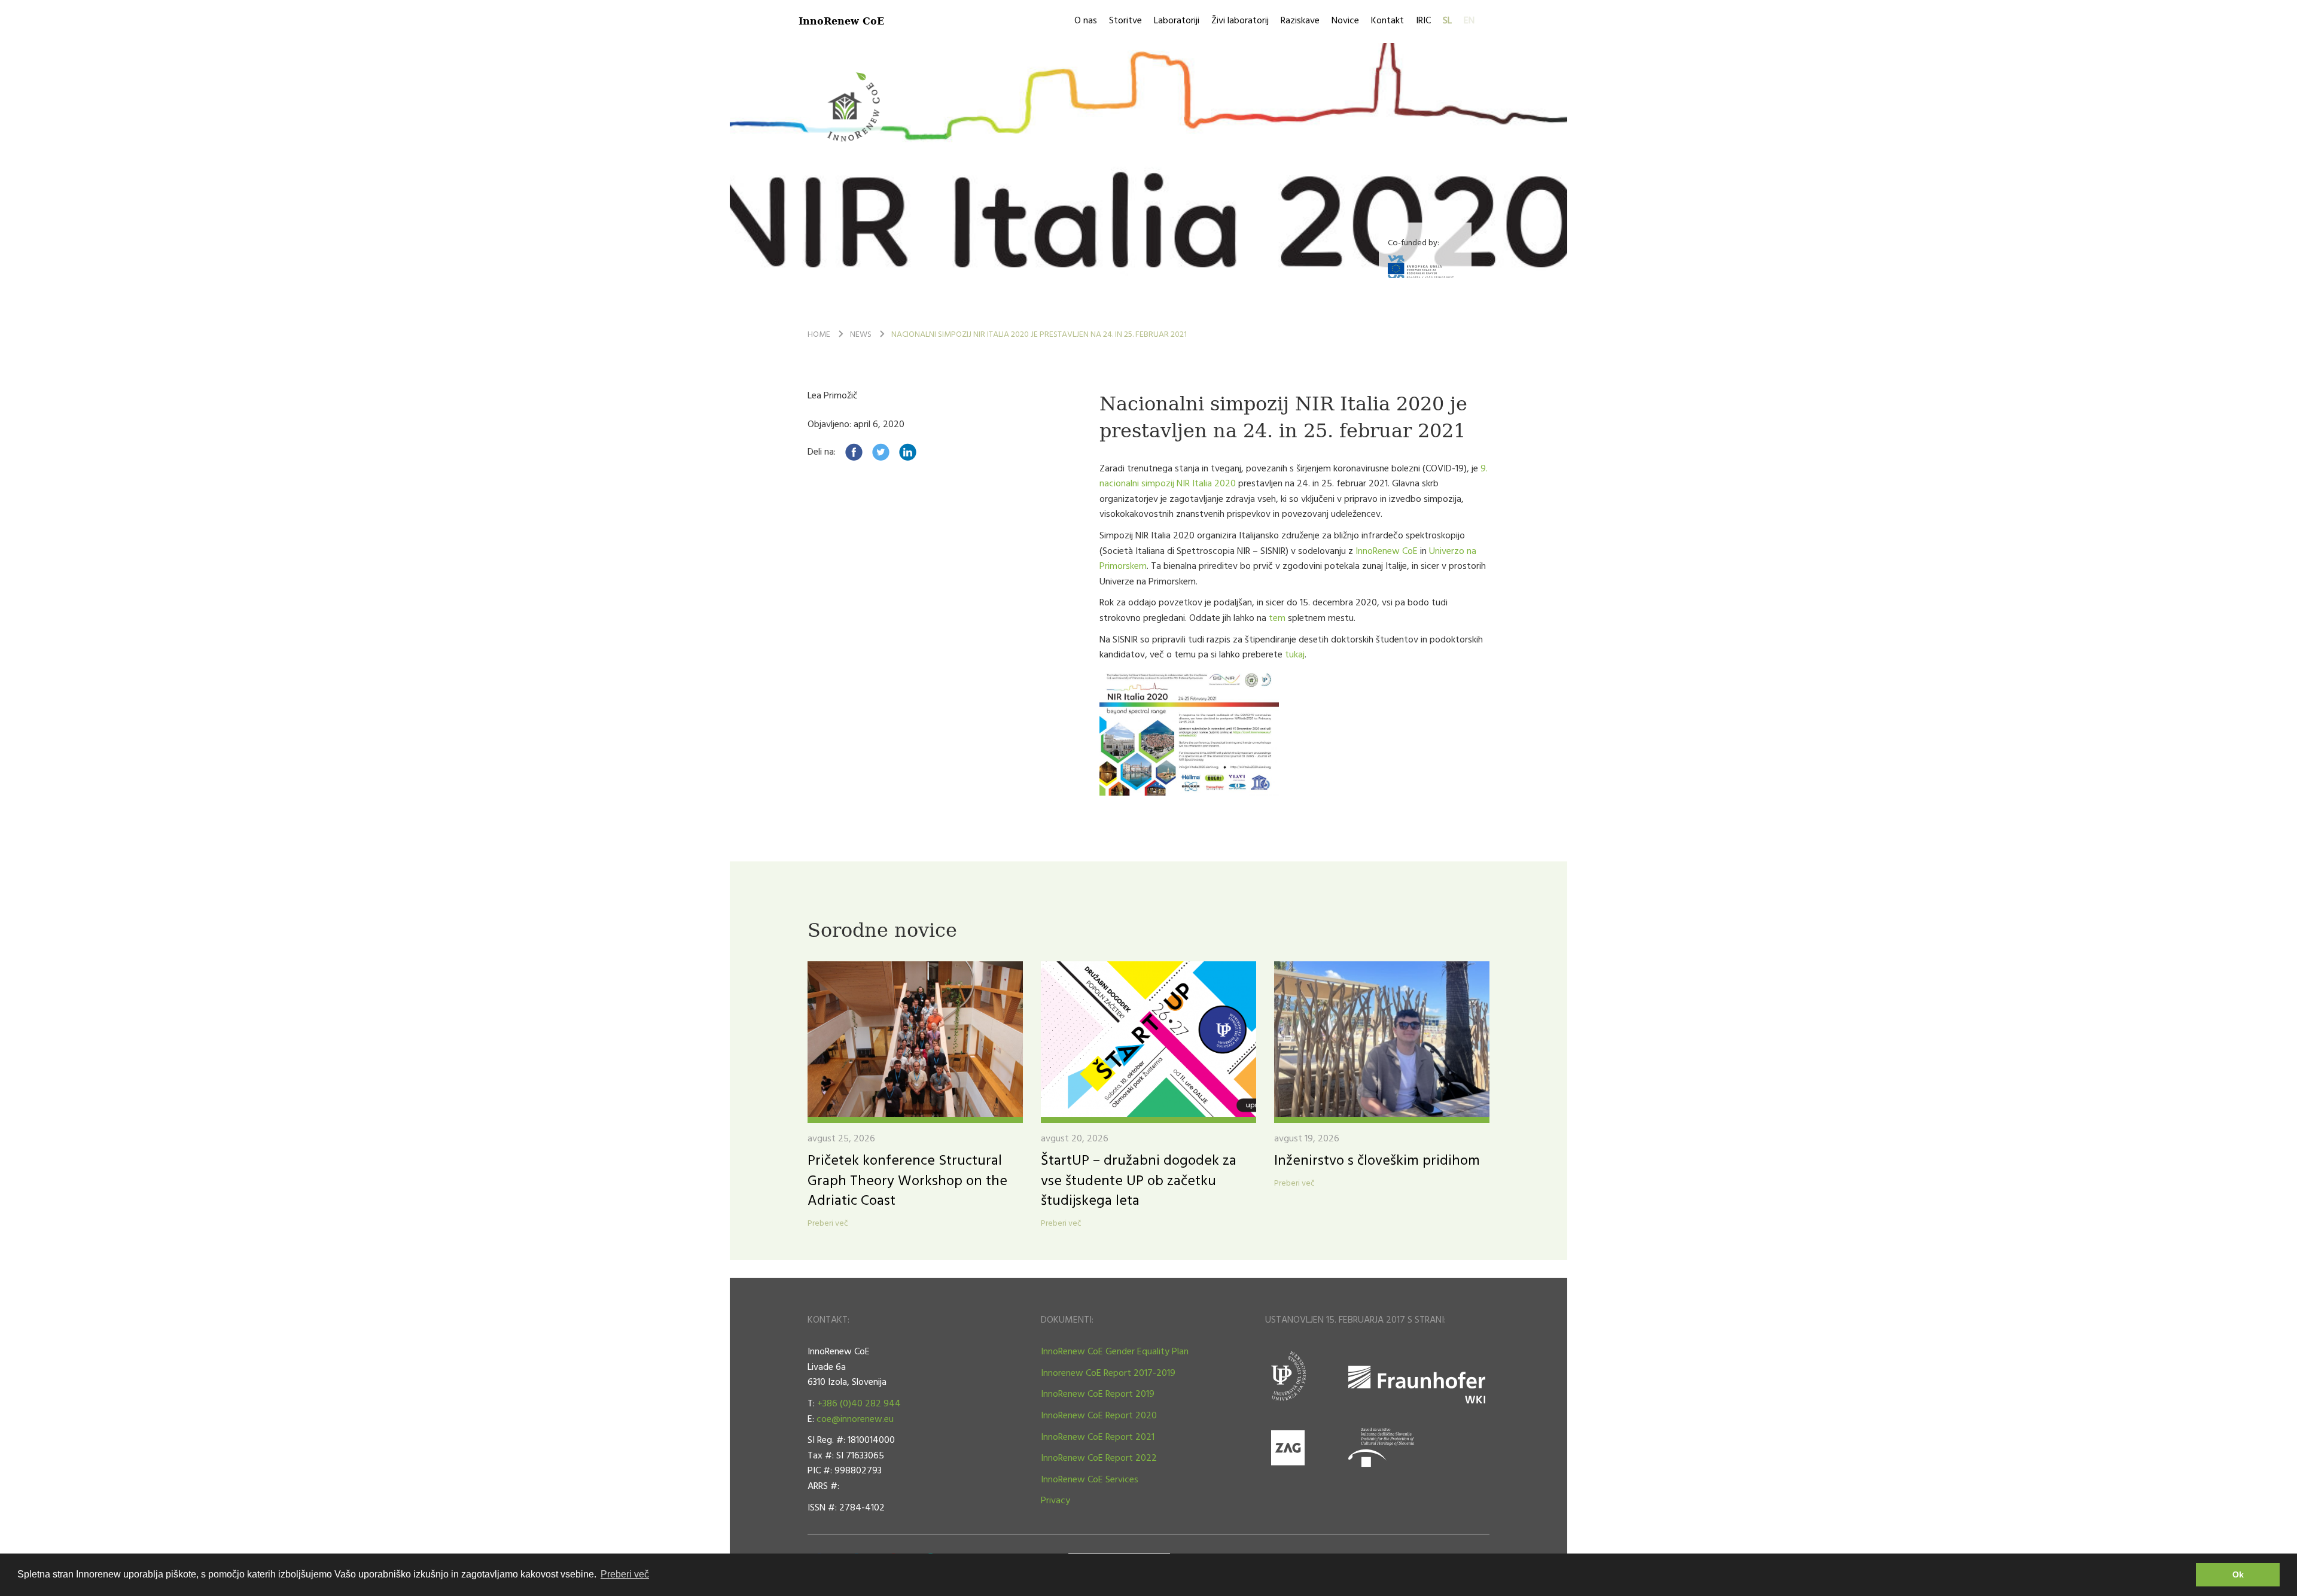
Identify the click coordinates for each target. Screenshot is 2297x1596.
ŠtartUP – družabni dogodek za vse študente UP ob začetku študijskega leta (1139, 1181)
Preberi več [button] (625, 1574)
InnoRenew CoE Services (1090, 1480)
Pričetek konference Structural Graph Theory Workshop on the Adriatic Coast (907, 1181)
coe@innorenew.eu (855, 1420)
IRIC (1423, 21)
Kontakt (1387, 21)
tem (1277, 619)
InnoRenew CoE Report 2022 (1099, 1458)
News (861, 335)
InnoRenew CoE (841, 21)
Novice (1345, 21)
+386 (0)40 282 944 (859, 1404)
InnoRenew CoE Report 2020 (1099, 1416)
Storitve (1125, 21)
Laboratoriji (1177, 21)
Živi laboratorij (1240, 21)
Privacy (1055, 1501)
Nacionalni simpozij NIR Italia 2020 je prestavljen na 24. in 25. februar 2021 (1039, 335)
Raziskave (1300, 21)
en (1469, 21)
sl (1447, 21)
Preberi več (828, 1224)
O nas (1086, 21)
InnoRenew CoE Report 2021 (1098, 1437)
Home (819, 335)
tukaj (1295, 655)
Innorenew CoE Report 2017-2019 (1108, 1373)
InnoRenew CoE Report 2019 (1098, 1394)
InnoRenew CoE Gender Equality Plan (1115, 1352)
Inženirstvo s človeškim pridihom (1377, 1161)
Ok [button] (2238, 1574)
